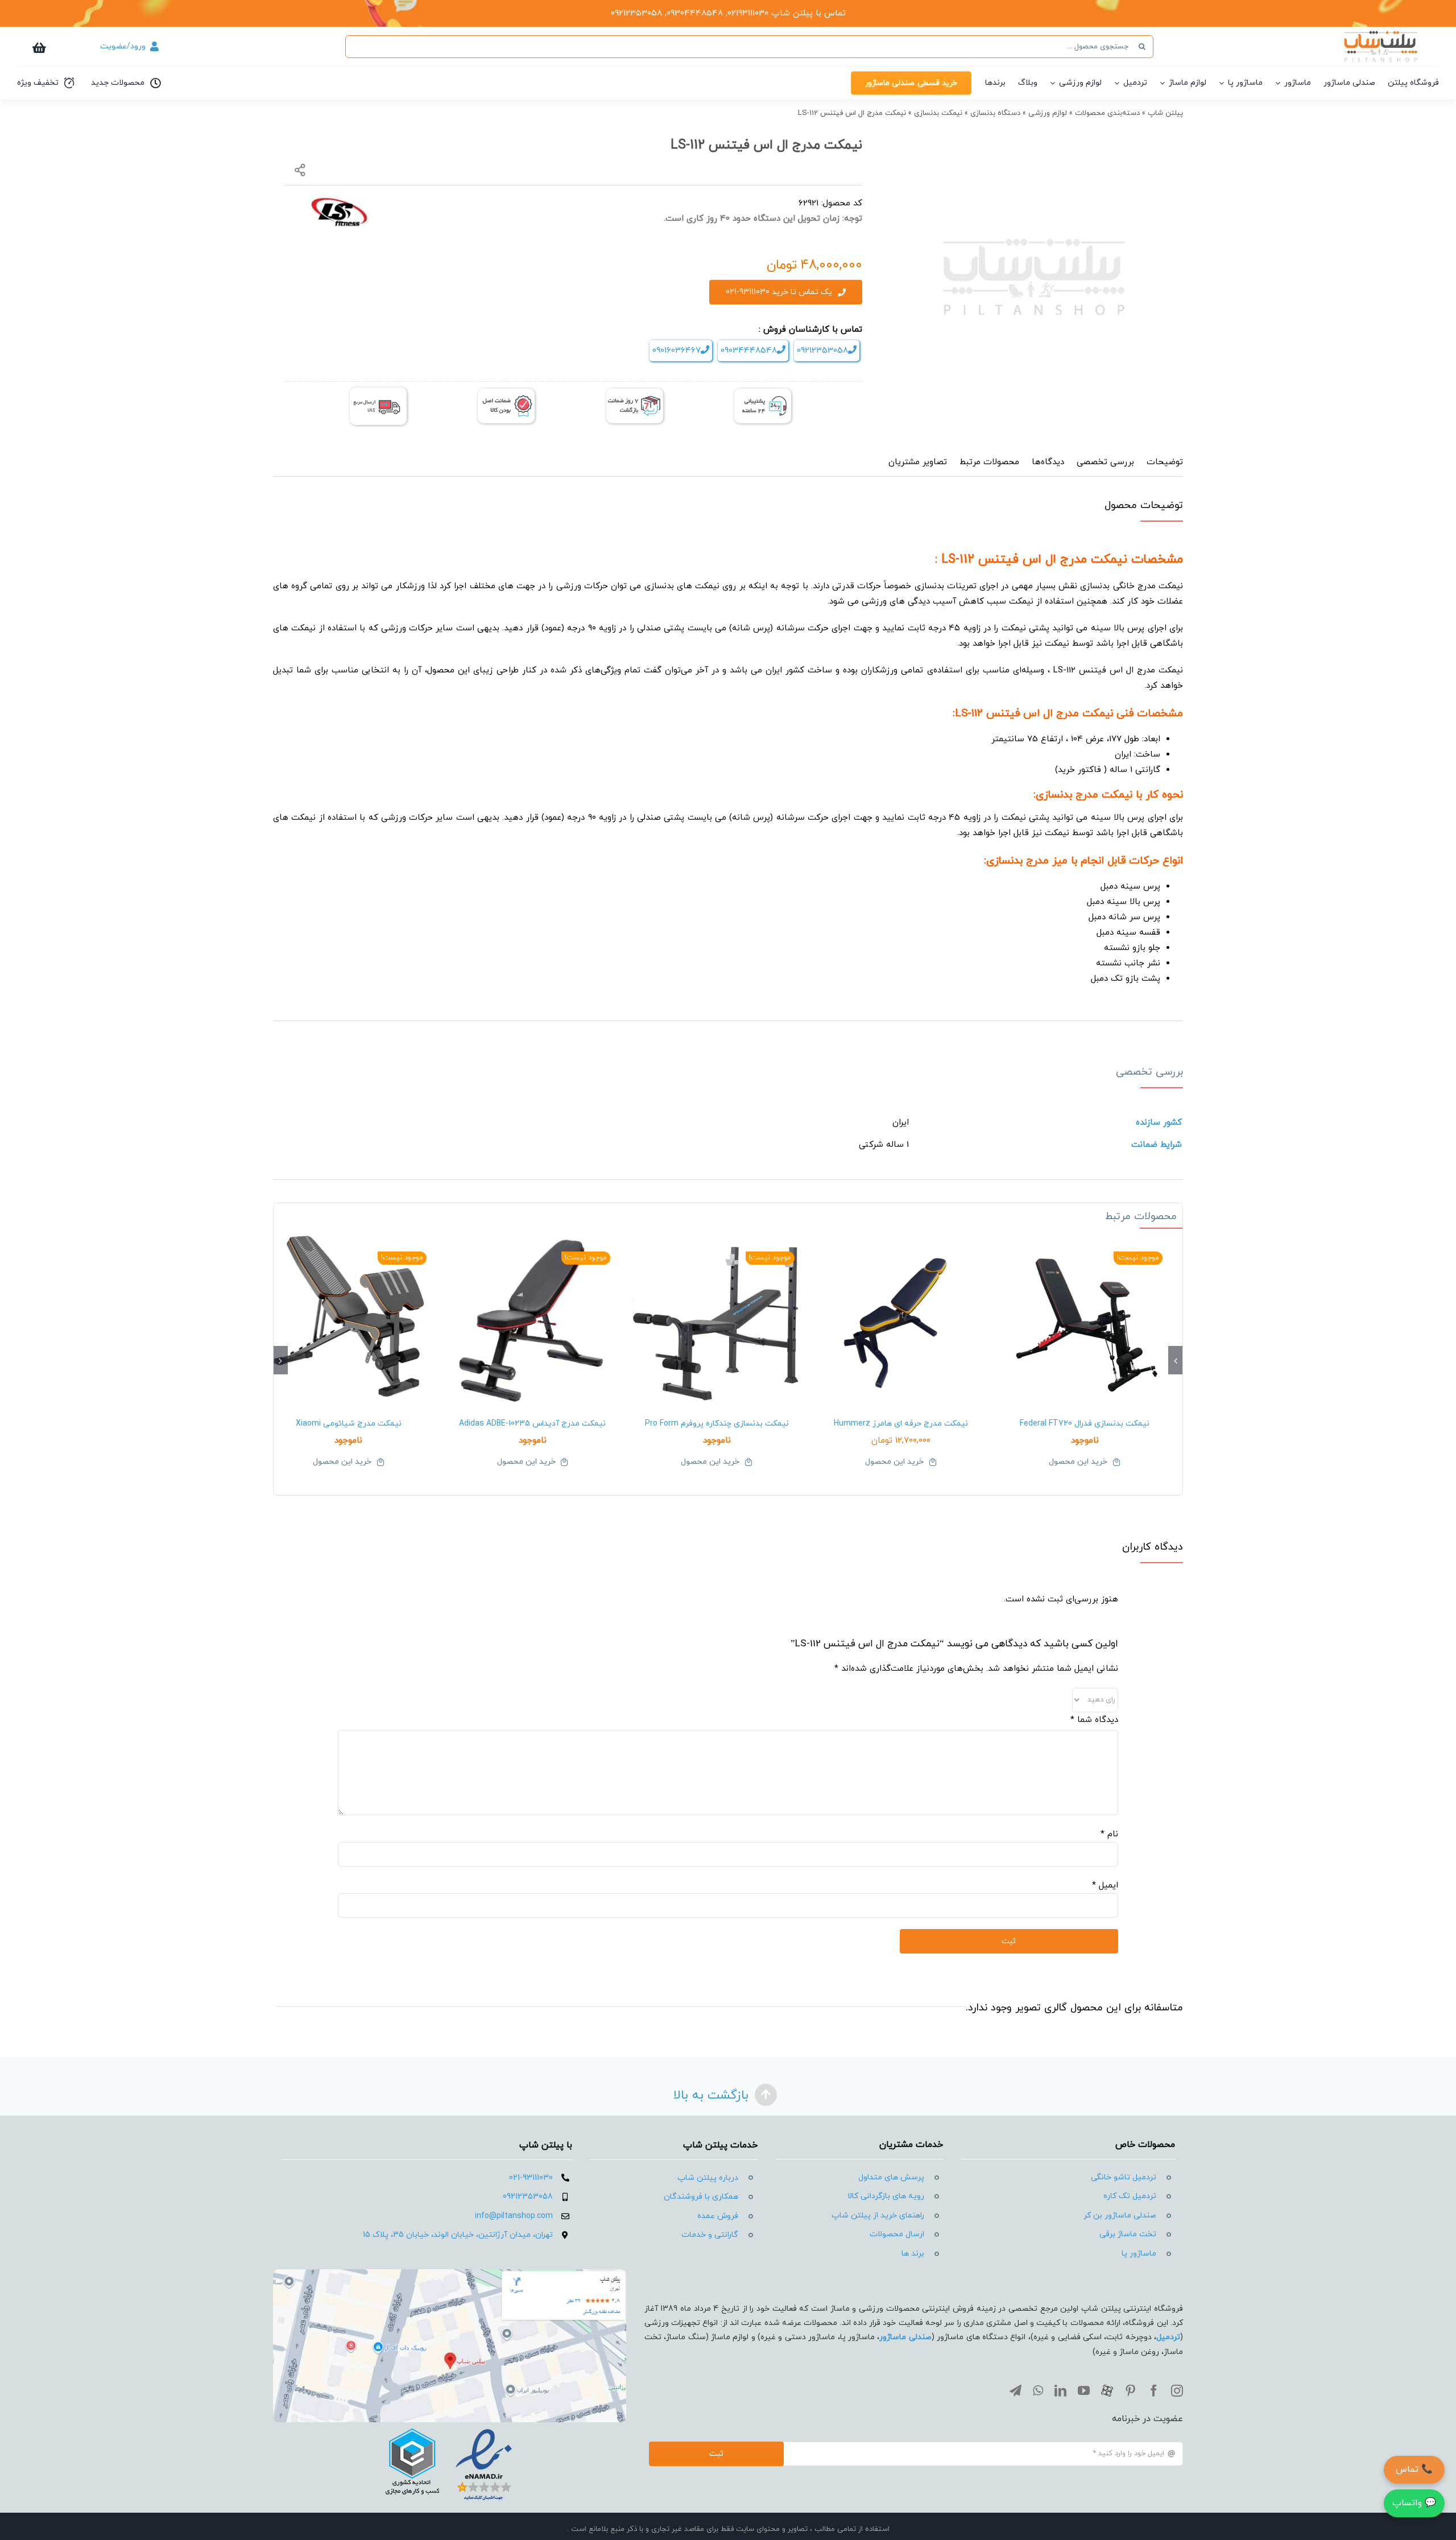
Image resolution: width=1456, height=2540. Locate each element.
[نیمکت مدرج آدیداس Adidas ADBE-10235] (533, 1320)
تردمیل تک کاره (1130, 2196)
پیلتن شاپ (1165, 113)
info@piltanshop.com (514, 2216)
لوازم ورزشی (1048, 113)
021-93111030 (531, 2178)
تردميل (1168, 2337)
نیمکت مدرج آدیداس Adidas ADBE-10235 (532, 1424)
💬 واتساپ (1414, 2503)
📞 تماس (1414, 2469)
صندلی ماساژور (905, 2337)
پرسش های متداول (891, 2177)
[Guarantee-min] (506, 393)
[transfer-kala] (378, 392)
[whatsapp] (1038, 2391)
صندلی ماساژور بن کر (1120, 2215)
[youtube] (1084, 2391)
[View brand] (338, 202)
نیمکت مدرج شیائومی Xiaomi (349, 1424)
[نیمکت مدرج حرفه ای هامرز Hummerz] (901, 1320)
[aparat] (1107, 2391)
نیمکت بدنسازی (938, 113)
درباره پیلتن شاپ (708, 2178)
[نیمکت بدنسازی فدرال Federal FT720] (1085, 1320)
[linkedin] (1060, 2391)
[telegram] (1016, 2391)
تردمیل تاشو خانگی (1124, 2177)
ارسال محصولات (897, 2234)
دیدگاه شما (1094, 1720)
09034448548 (749, 351)
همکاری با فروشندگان (701, 2197)
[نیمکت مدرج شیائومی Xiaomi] (349, 1320)
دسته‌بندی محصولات (1107, 113)
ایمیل (1105, 1886)
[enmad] (449, 2427)
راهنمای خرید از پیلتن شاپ (878, 2215)
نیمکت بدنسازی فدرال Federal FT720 (1085, 1424)
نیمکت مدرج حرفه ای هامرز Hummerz (901, 1424)
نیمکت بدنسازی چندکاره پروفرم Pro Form (717, 1424)
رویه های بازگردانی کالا (886, 2196)
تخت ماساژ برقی (1128, 2234)
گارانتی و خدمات (710, 2235)
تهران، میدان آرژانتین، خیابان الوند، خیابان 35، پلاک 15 (458, 2235)
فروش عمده (718, 2216)
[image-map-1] (450, 2273)
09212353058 (822, 351)
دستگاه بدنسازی (995, 113)
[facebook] (1154, 2391)
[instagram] (1177, 2391)
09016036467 (677, 351)
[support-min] (763, 393)
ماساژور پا (1139, 2254)
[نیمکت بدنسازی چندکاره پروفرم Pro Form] (717, 1320)
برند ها (913, 2254)
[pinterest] (1130, 2391)
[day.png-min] (635, 393)
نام (1109, 1834)
